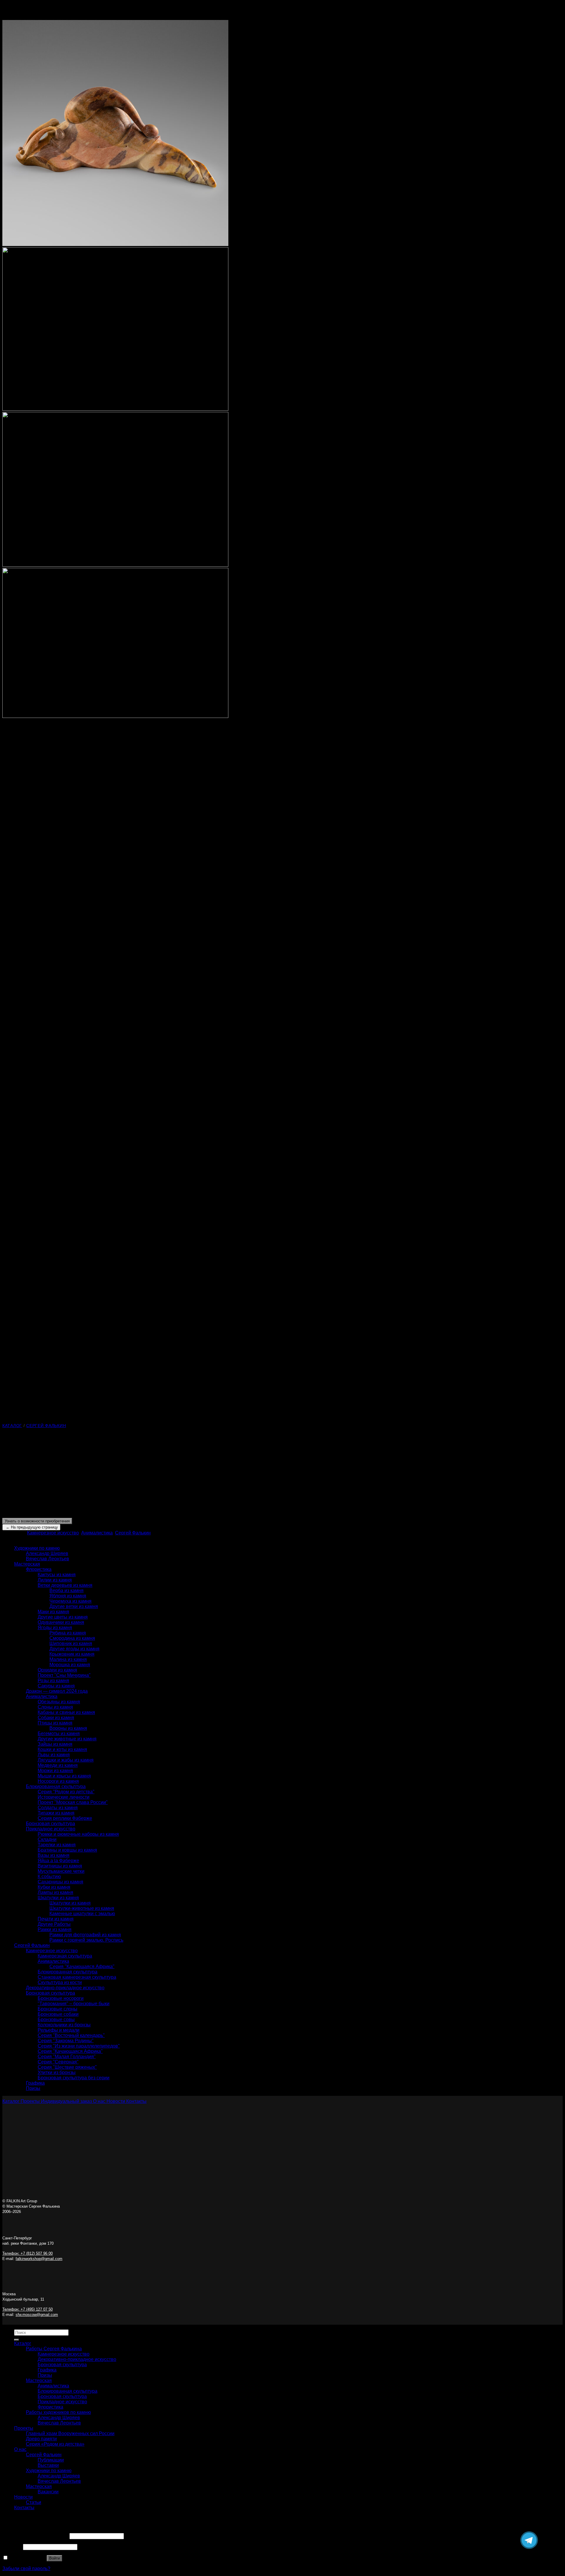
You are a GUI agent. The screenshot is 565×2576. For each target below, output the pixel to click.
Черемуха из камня (70, 1601)
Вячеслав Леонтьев (48, 1559)
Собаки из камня (56, 1718)
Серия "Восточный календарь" (71, 2035)
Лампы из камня (55, 1892)
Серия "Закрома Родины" (66, 2041)
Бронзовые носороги (61, 1998)
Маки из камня (53, 1612)
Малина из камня (68, 1659)
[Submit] (16, 2340)
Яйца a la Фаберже (58, 1861)
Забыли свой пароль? (26, 2568)
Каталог (12, 1426)
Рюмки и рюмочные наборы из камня (78, 1834)
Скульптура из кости (60, 1982)
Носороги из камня (58, 1781)
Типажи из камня (56, 1813)
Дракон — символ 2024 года (57, 1691)
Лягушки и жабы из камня (66, 1760)
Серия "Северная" (58, 2062)
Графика (35, 2083)
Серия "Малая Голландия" (67, 2057)
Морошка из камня (70, 1665)
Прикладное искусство (51, 1829)
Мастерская (27, 1564)
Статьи (34, 2502)
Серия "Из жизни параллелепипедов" (79, 2046)
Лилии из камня (55, 1580)
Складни (47, 1839)
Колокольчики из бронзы (64, 2025)
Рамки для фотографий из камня (85, 1935)
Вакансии (48, 2492)
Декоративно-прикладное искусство (65, 1988)
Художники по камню (37, 1548)
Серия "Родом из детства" (66, 1792)
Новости (23, 2497)
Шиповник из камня (71, 1643)
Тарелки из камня (57, 1845)
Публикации (51, 2460)
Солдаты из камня (58, 1808)
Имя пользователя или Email (35, 2536)
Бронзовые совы (56, 2019)
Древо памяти (41, 2439)
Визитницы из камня (60, 1866)
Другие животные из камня (67, 1739)
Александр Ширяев (47, 1553)
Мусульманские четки (61, 1871)
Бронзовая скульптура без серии (74, 2078)
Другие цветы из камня (63, 1617)
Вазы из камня (54, 1855)
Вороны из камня (68, 1728)
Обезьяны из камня (59, 1702)
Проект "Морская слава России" (73, 1802)
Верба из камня (67, 1590)
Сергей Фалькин (46, 1426)
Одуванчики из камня (61, 1622)
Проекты (24, 2428)
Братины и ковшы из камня (67, 1850)
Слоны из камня (55, 1707)
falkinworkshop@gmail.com (39, 2259)
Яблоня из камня (68, 1596)
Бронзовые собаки (58, 2014)
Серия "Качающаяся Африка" (82, 1966)
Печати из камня (56, 1919)
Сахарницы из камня (60, 1882)
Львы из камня (54, 1755)
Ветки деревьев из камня (65, 1585)
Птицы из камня (55, 1723)
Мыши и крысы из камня (64, 1776)
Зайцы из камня (55, 1744)
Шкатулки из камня (58, 1898)
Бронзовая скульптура (50, 1824)
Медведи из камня (58, 1765)
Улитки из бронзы (57, 2072)
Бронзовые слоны (58, 2009)
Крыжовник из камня (72, 1654)
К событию (49, 1876)
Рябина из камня (68, 1633)
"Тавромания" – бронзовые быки (74, 2004)
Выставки (48, 2465)
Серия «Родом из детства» (55, 2444)
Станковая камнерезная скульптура (77, 1977)
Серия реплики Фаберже (65, 1818)
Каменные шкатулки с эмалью (82, 1914)
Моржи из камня (55, 1771)
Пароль (12, 2547)
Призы (33, 2088)
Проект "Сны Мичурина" (64, 1675)
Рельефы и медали (59, 2030)
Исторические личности (64, 1797)
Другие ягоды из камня (74, 1649)
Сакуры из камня (56, 1686)
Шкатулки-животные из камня (82, 1908)
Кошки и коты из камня (62, 1749)
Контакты (24, 2508)
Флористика (39, 1569)
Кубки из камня (54, 1887)
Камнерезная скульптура (65, 1956)
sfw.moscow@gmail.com (37, 2315)
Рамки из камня (55, 1929)
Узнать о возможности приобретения (37, 1521)
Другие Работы (54, 1924)
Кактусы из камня (57, 1575)
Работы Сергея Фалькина (54, 2349)
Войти (54, 2558)
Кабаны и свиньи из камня (66, 1712)
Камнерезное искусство (53, 1533)
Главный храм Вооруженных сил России (70, 2433)
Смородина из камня (72, 1638)
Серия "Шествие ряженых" (67, 2067)
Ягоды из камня (55, 1628)
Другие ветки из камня (74, 1606)
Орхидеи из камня (57, 1670)
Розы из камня (53, 1681)
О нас (20, 2449)
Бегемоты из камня (59, 1733)
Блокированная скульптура (56, 1786)
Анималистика (97, 1533)
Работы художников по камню (58, 2412)
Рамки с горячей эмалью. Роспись (86, 1940)
